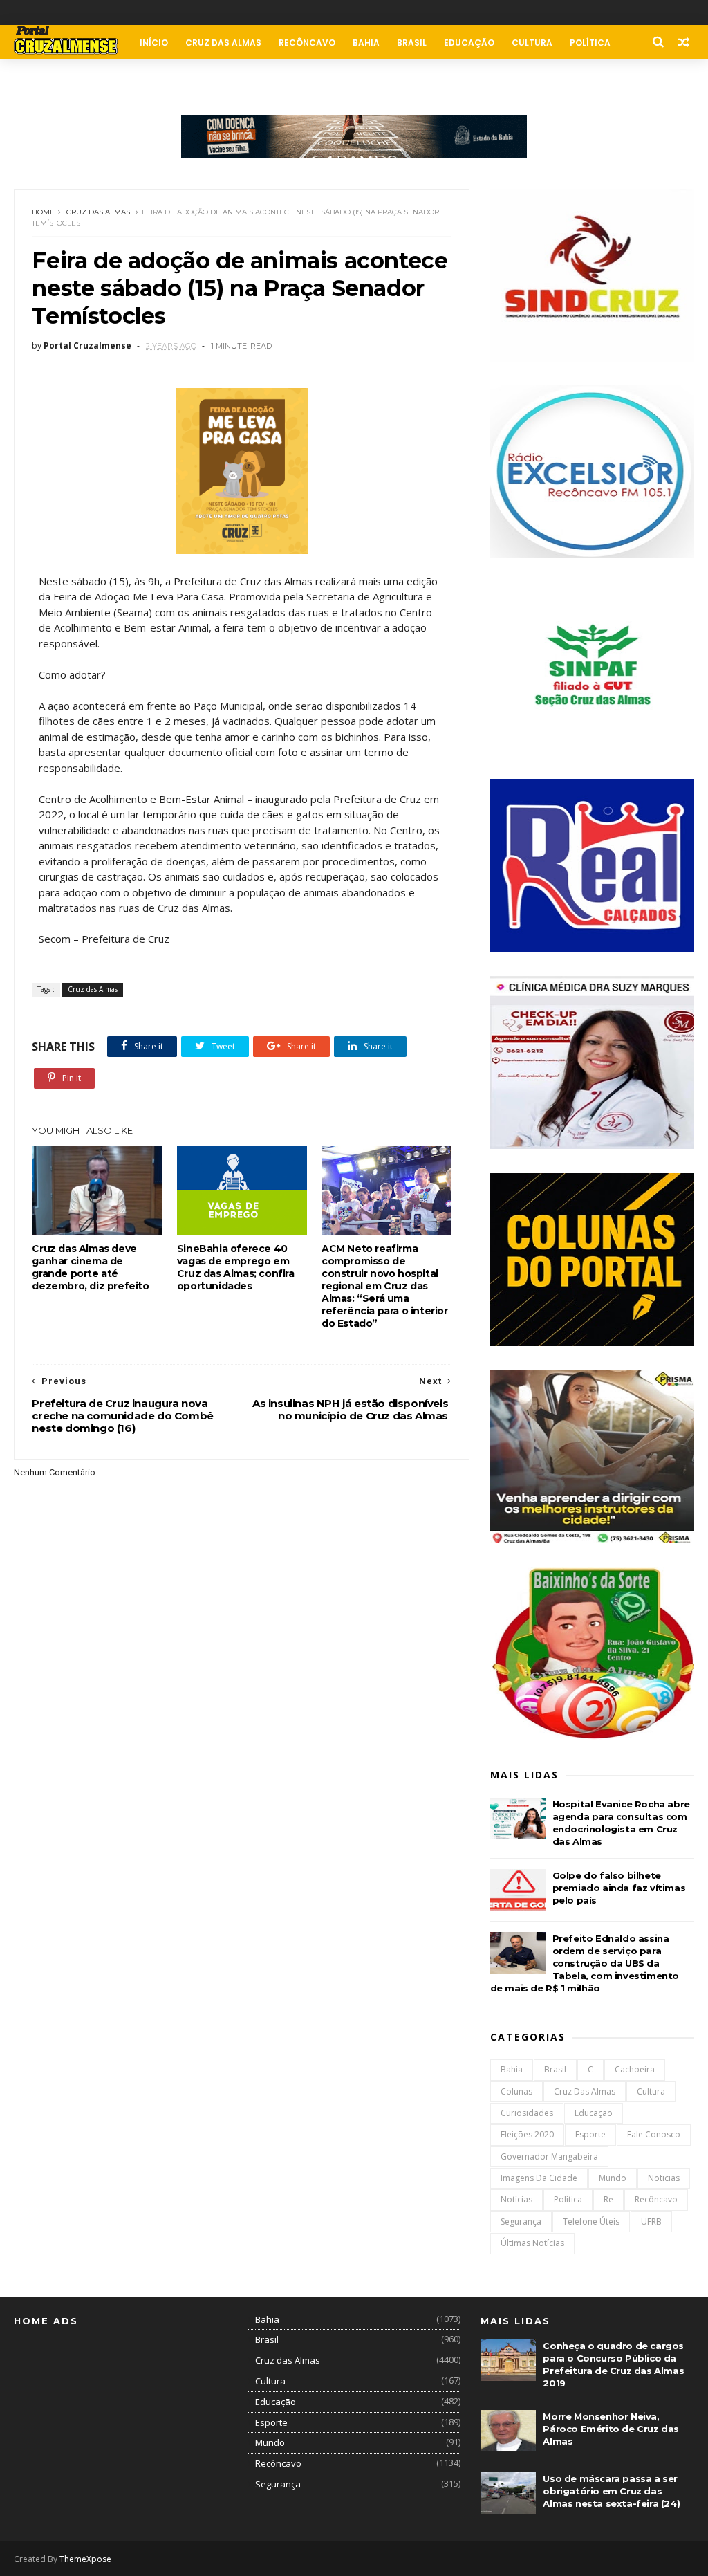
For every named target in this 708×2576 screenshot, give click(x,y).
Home (43, 212)
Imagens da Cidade (539, 2178)
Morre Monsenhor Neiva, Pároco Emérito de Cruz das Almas (611, 2429)
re (608, 2199)
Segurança (521, 2221)
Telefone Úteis (591, 2221)
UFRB (651, 2221)
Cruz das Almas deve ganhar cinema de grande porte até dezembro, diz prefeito (90, 1267)
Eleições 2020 (527, 2134)
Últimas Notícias (532, 2243)
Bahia (366, 43)
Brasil (412, 43)
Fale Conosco (116, 77)
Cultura (532, 43)
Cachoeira (635, 2069)
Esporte (590, 2134)
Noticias (664, 2178)
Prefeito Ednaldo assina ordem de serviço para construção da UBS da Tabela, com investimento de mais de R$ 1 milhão (585, 1963)
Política (590, 43)
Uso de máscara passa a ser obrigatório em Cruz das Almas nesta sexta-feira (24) (611, 2491)
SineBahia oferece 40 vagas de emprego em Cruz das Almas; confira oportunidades (236, 1267)
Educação (469, 43)
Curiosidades (527, 2113)
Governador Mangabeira (549, 2156)
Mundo (613, 2178)
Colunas (43, 77)
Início (154, 43)
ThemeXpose (85, 2559)
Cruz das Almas (223, 43)
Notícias (516, 2199)
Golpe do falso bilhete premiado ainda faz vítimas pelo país (619, 1888)
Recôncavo (307, 43)
